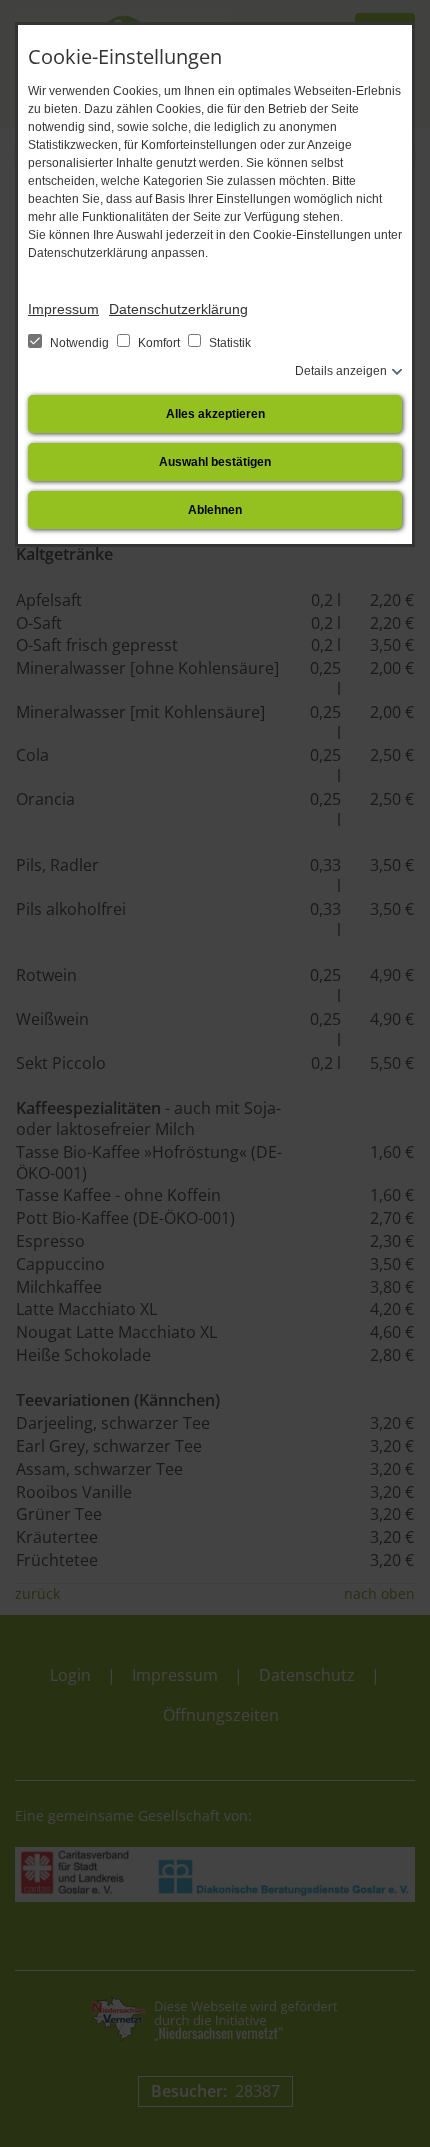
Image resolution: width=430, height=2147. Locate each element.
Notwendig (79, 343)
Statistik (228, 343)
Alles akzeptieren (215, 414)
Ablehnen (215, 510)
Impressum (63, 309)
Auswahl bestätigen (215, 462)
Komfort (159, 343)
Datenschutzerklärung (178, 309)
